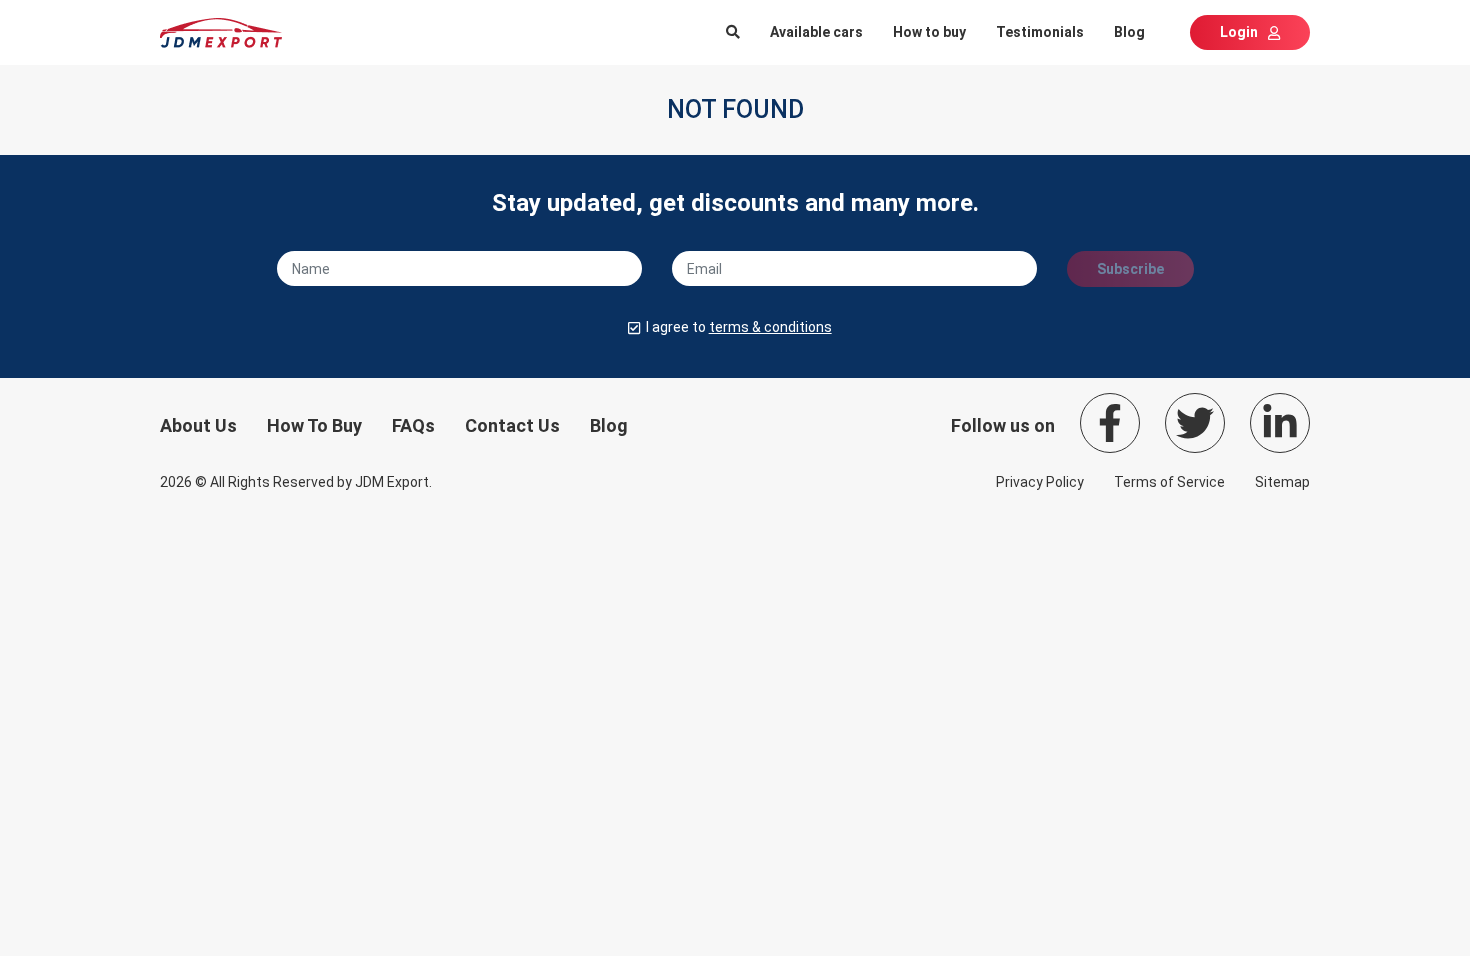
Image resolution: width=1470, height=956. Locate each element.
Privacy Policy (1040, 482)
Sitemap (1282, 482)
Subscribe (1130, 269)
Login (1239, 32)
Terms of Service (1169, 482)
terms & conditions (770, 327)
